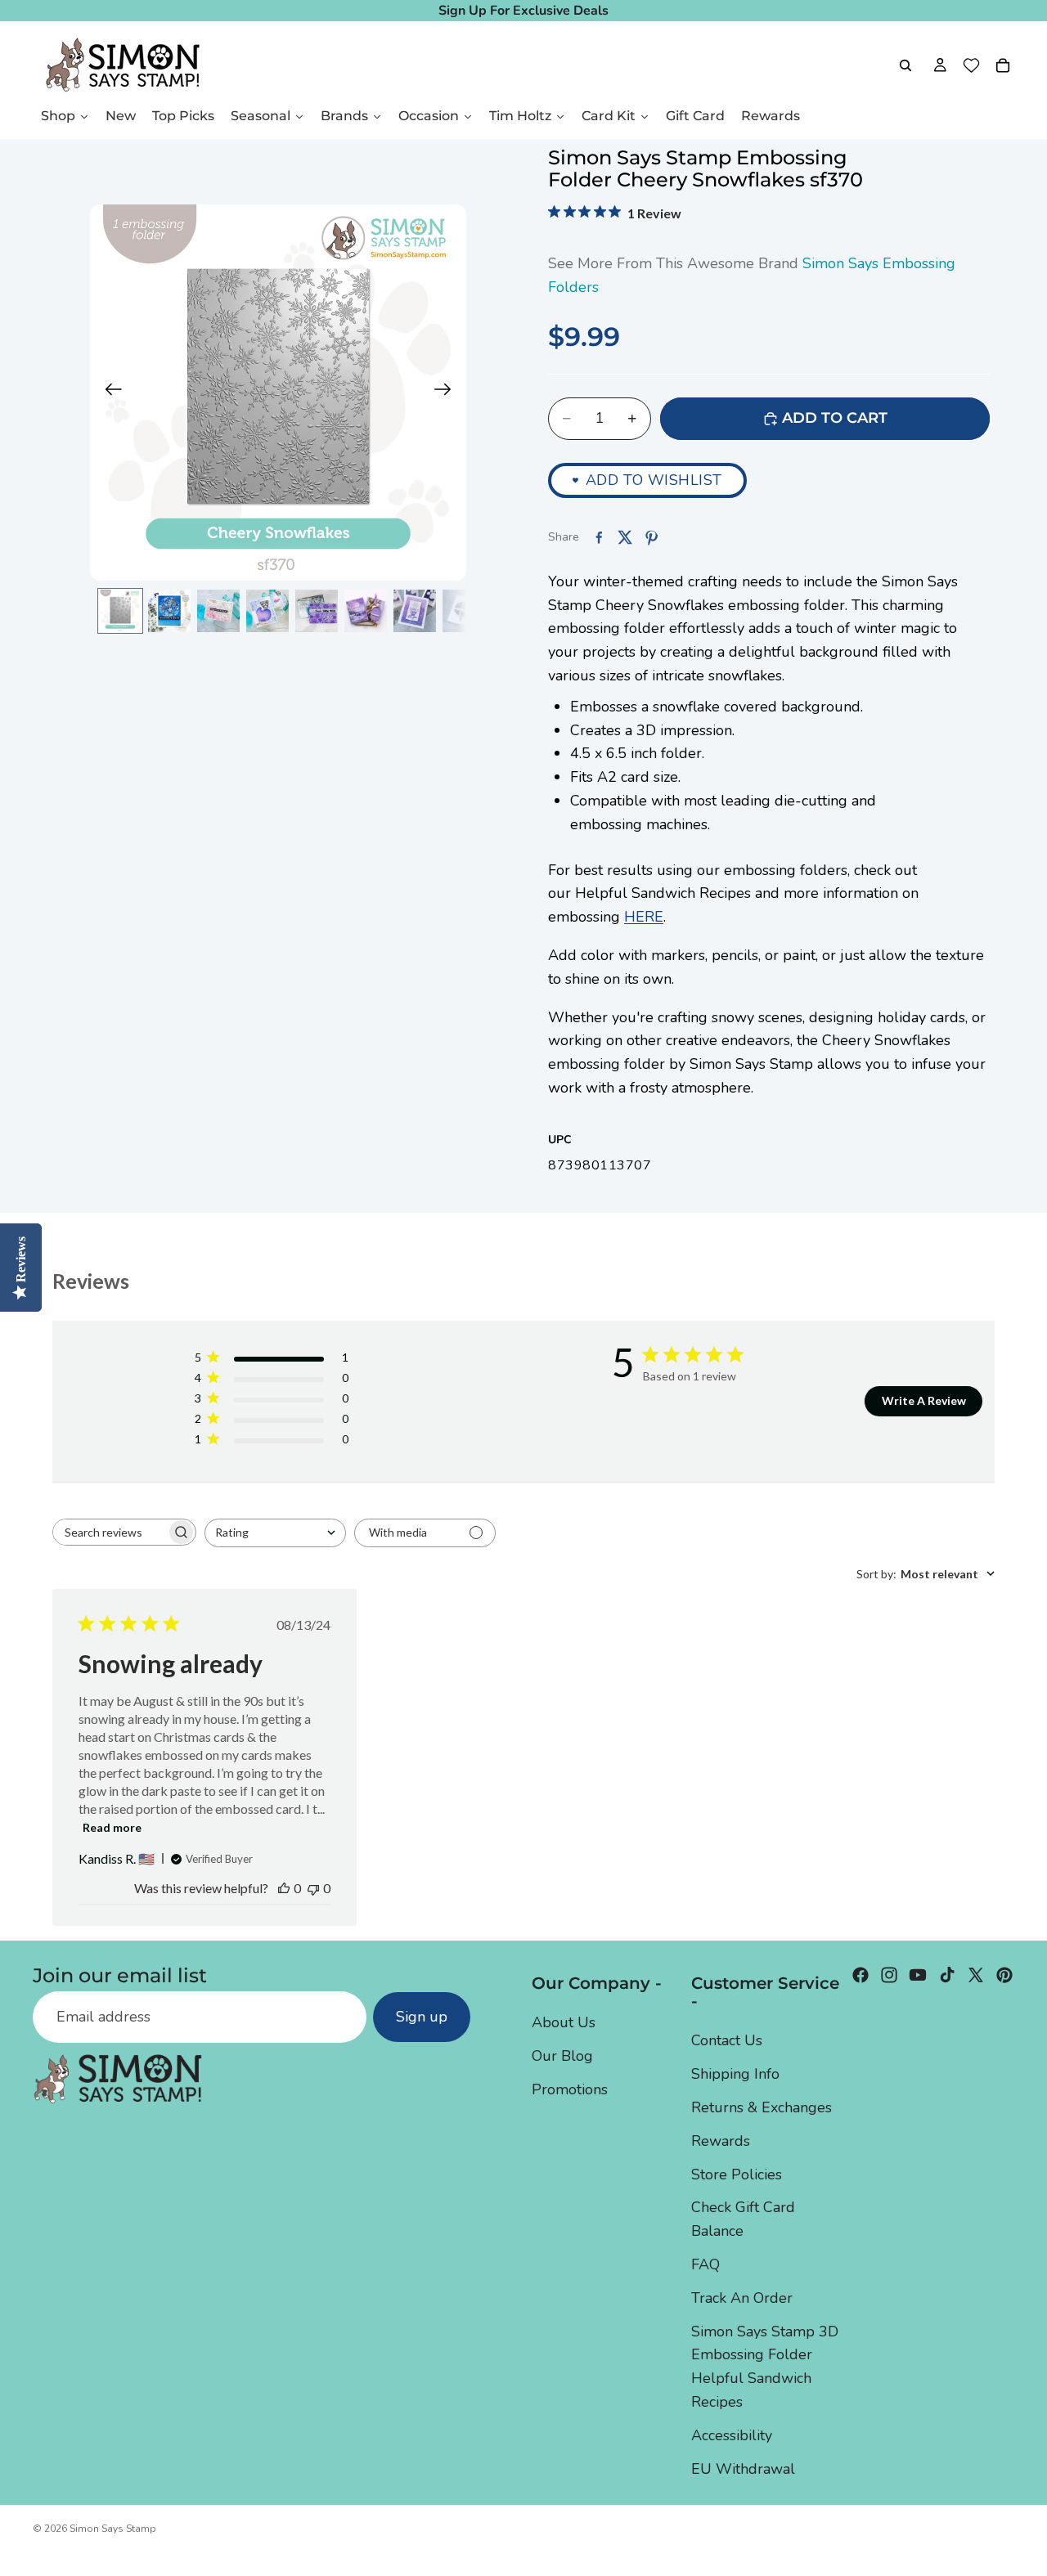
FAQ (705, 2264)
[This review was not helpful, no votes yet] (313, 1888)
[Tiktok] (947, 1975)
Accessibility (732, 2435)
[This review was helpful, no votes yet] (284, 1888)
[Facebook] (861, 1975)
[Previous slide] (108, 393)
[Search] (905, 65)
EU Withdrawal (743, 2468)
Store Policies (737, 2174)
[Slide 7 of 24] (415, 611)
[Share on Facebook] (599, 537)
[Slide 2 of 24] (169, 611)
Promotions (570, 2089)
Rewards (721, 2140)
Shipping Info (735, 2074)
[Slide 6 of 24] (366, 611)
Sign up (422, 2017)
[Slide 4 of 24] (267, 611)
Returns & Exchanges (762, 2107)
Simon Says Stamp (113, 2529)
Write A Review (924, 1400)
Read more (112, 1827)
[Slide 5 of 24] (317, 611)
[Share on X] (625, 537)
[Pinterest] (1004, 1975)
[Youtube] (918, 1975)
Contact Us (727, 2040)
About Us (564, 2022)
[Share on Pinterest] (651, 537)
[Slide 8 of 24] (464, 611)
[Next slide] (448, 393)
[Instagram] (889, 1975)
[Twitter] (976, 1975)
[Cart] (1003, 65)
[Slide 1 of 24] (120, 611)
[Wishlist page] (971, 65)
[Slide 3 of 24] (218, 611)
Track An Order (742, 2297)
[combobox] (275, 1533)
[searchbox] (110, 1532)
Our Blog (562, 2056)
